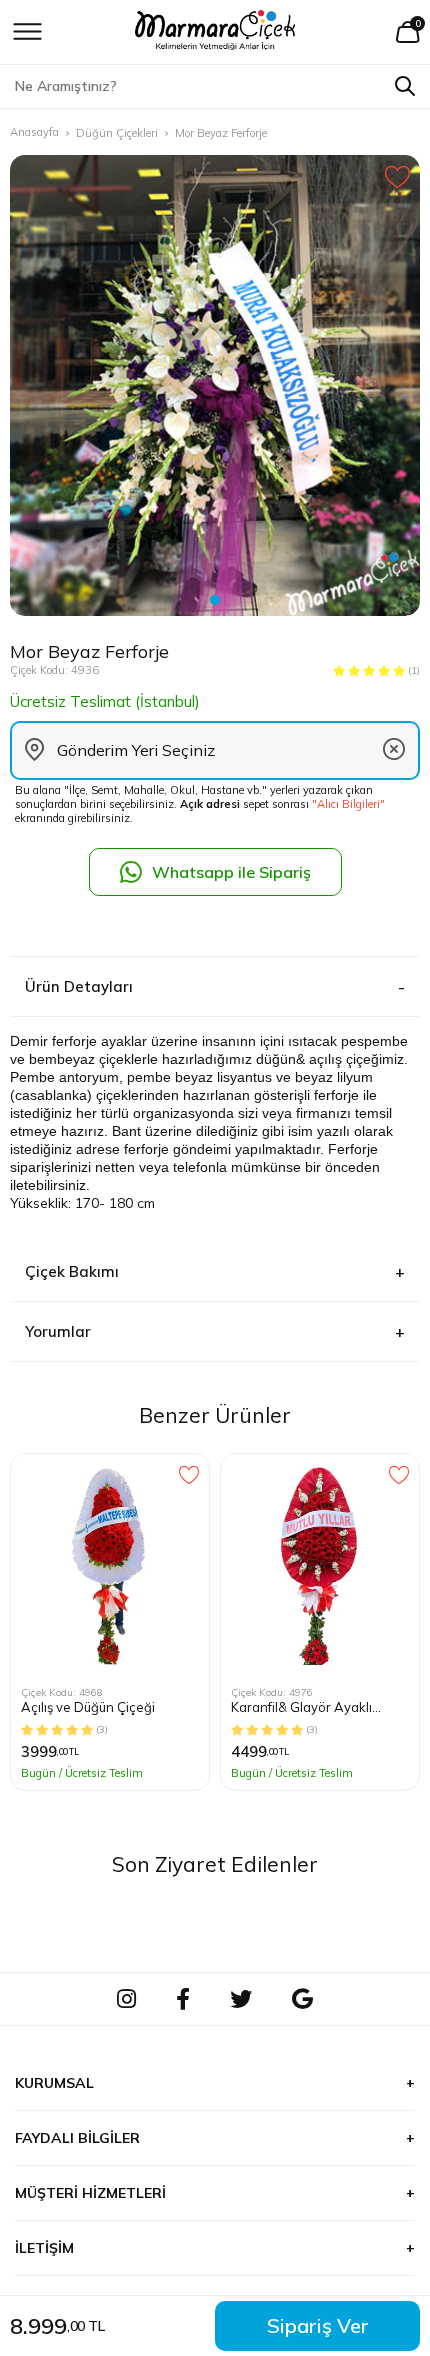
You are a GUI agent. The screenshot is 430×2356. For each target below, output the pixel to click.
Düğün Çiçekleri (117, 133)
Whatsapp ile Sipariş (231, 872)
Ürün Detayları (79, 986)
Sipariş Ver (318, 2325)
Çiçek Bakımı (72, 1271)
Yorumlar (58, 1331)
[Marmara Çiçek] (215, 32)
